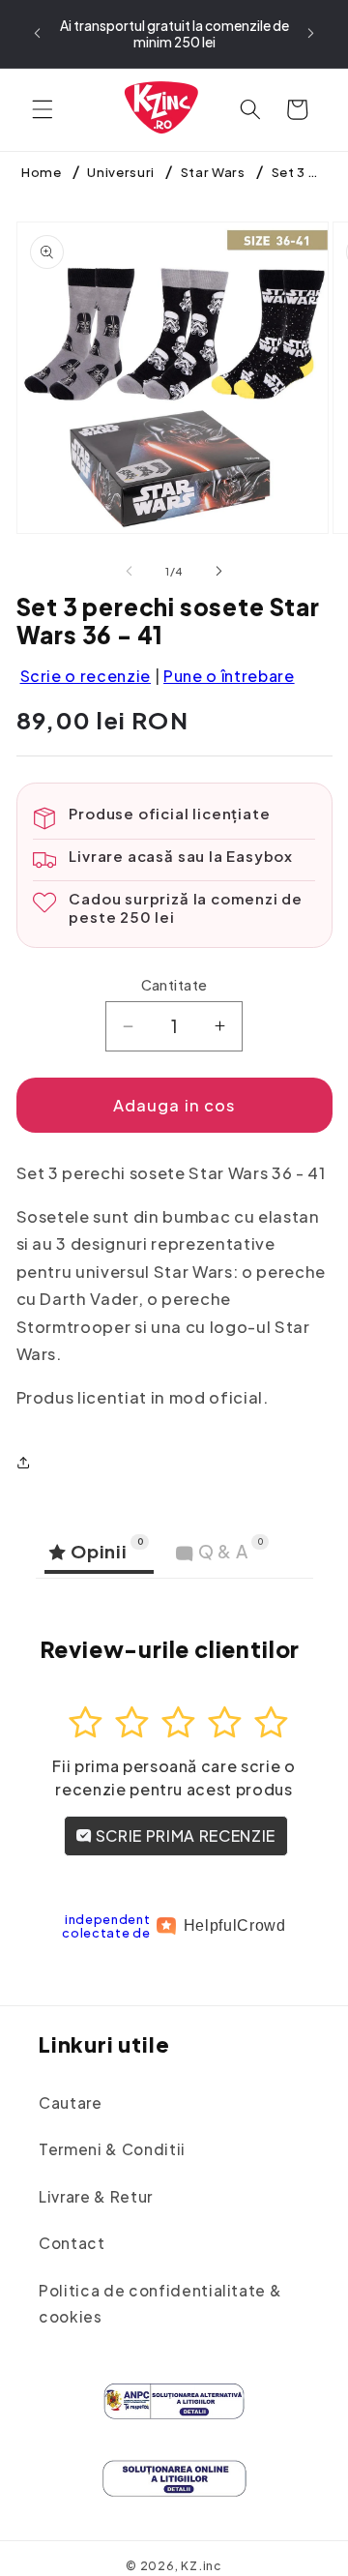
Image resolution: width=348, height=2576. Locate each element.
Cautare (71, 2102)
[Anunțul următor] (311, 34)
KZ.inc (202, 2565)
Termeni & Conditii (112, 2149)
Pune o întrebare (229, 676)
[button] (43, 109)
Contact (72, 2243)
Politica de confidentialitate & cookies (160, 2303)
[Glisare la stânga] (130, 572)
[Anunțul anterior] (38, 34)
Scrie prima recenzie (184, 1836)
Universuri (121, 172)
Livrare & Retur (96, 2196)
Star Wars (213, 172)
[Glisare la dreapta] (218, 572)
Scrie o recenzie (86, 676)
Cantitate (174, 985)
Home (42, 172)
